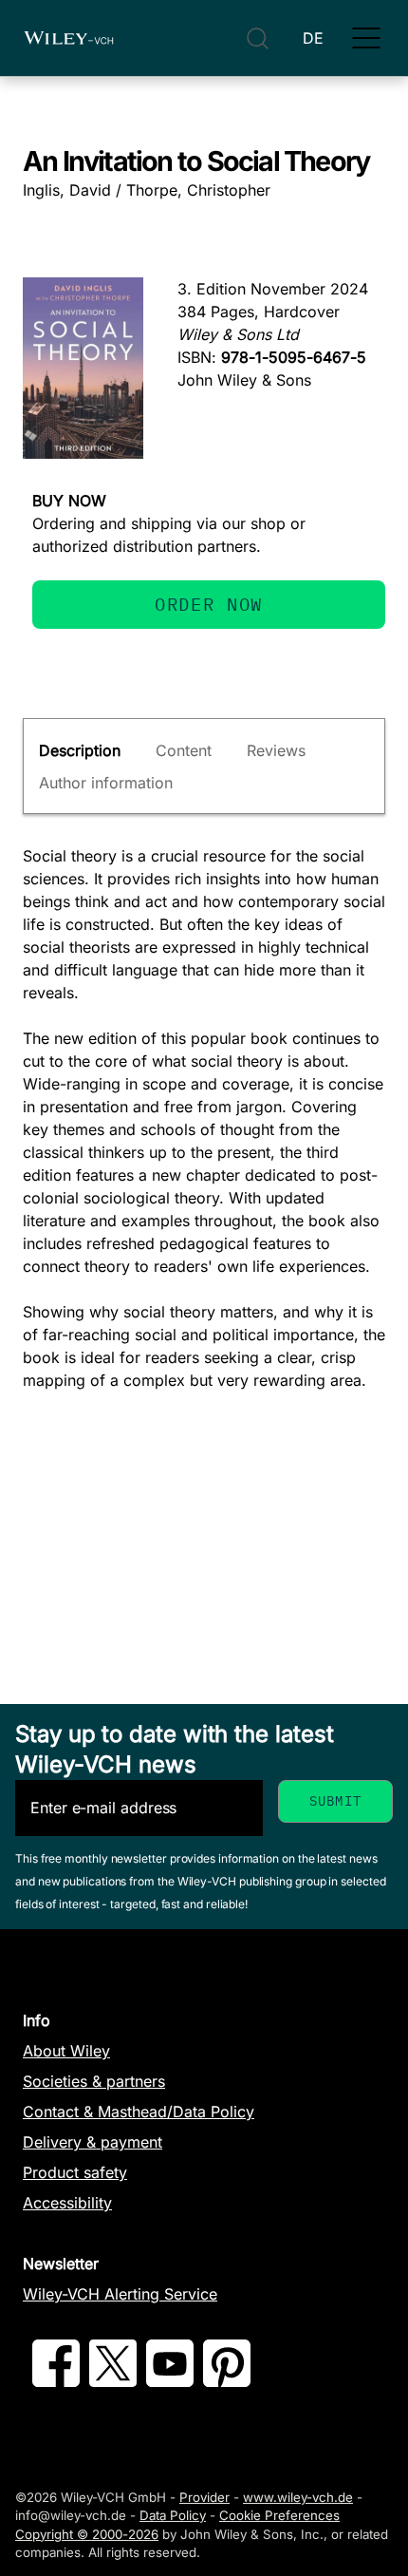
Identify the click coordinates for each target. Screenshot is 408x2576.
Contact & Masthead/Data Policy (139, 2112)
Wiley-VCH (68, 38)
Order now (209, 604)
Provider (204, 2497)
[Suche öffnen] (258, 38)
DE (313, 38)
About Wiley (66, 2051)
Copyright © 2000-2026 (87, 2534)
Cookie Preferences (279, 2515)
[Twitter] (113, 2381)
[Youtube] (170, 2381)
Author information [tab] (106, 783)
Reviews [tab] (276, 750)
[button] (366, 38)
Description (80, 750)
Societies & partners (94, 2081)
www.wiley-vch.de (298, 2497)
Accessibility (67, 2203)
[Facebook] (56, 2381)
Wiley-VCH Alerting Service (120, 2294)
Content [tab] (184, 750)
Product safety (75, 2172)
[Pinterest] (227, 2381)
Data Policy (173, 2515)
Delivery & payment (93, 2142)
